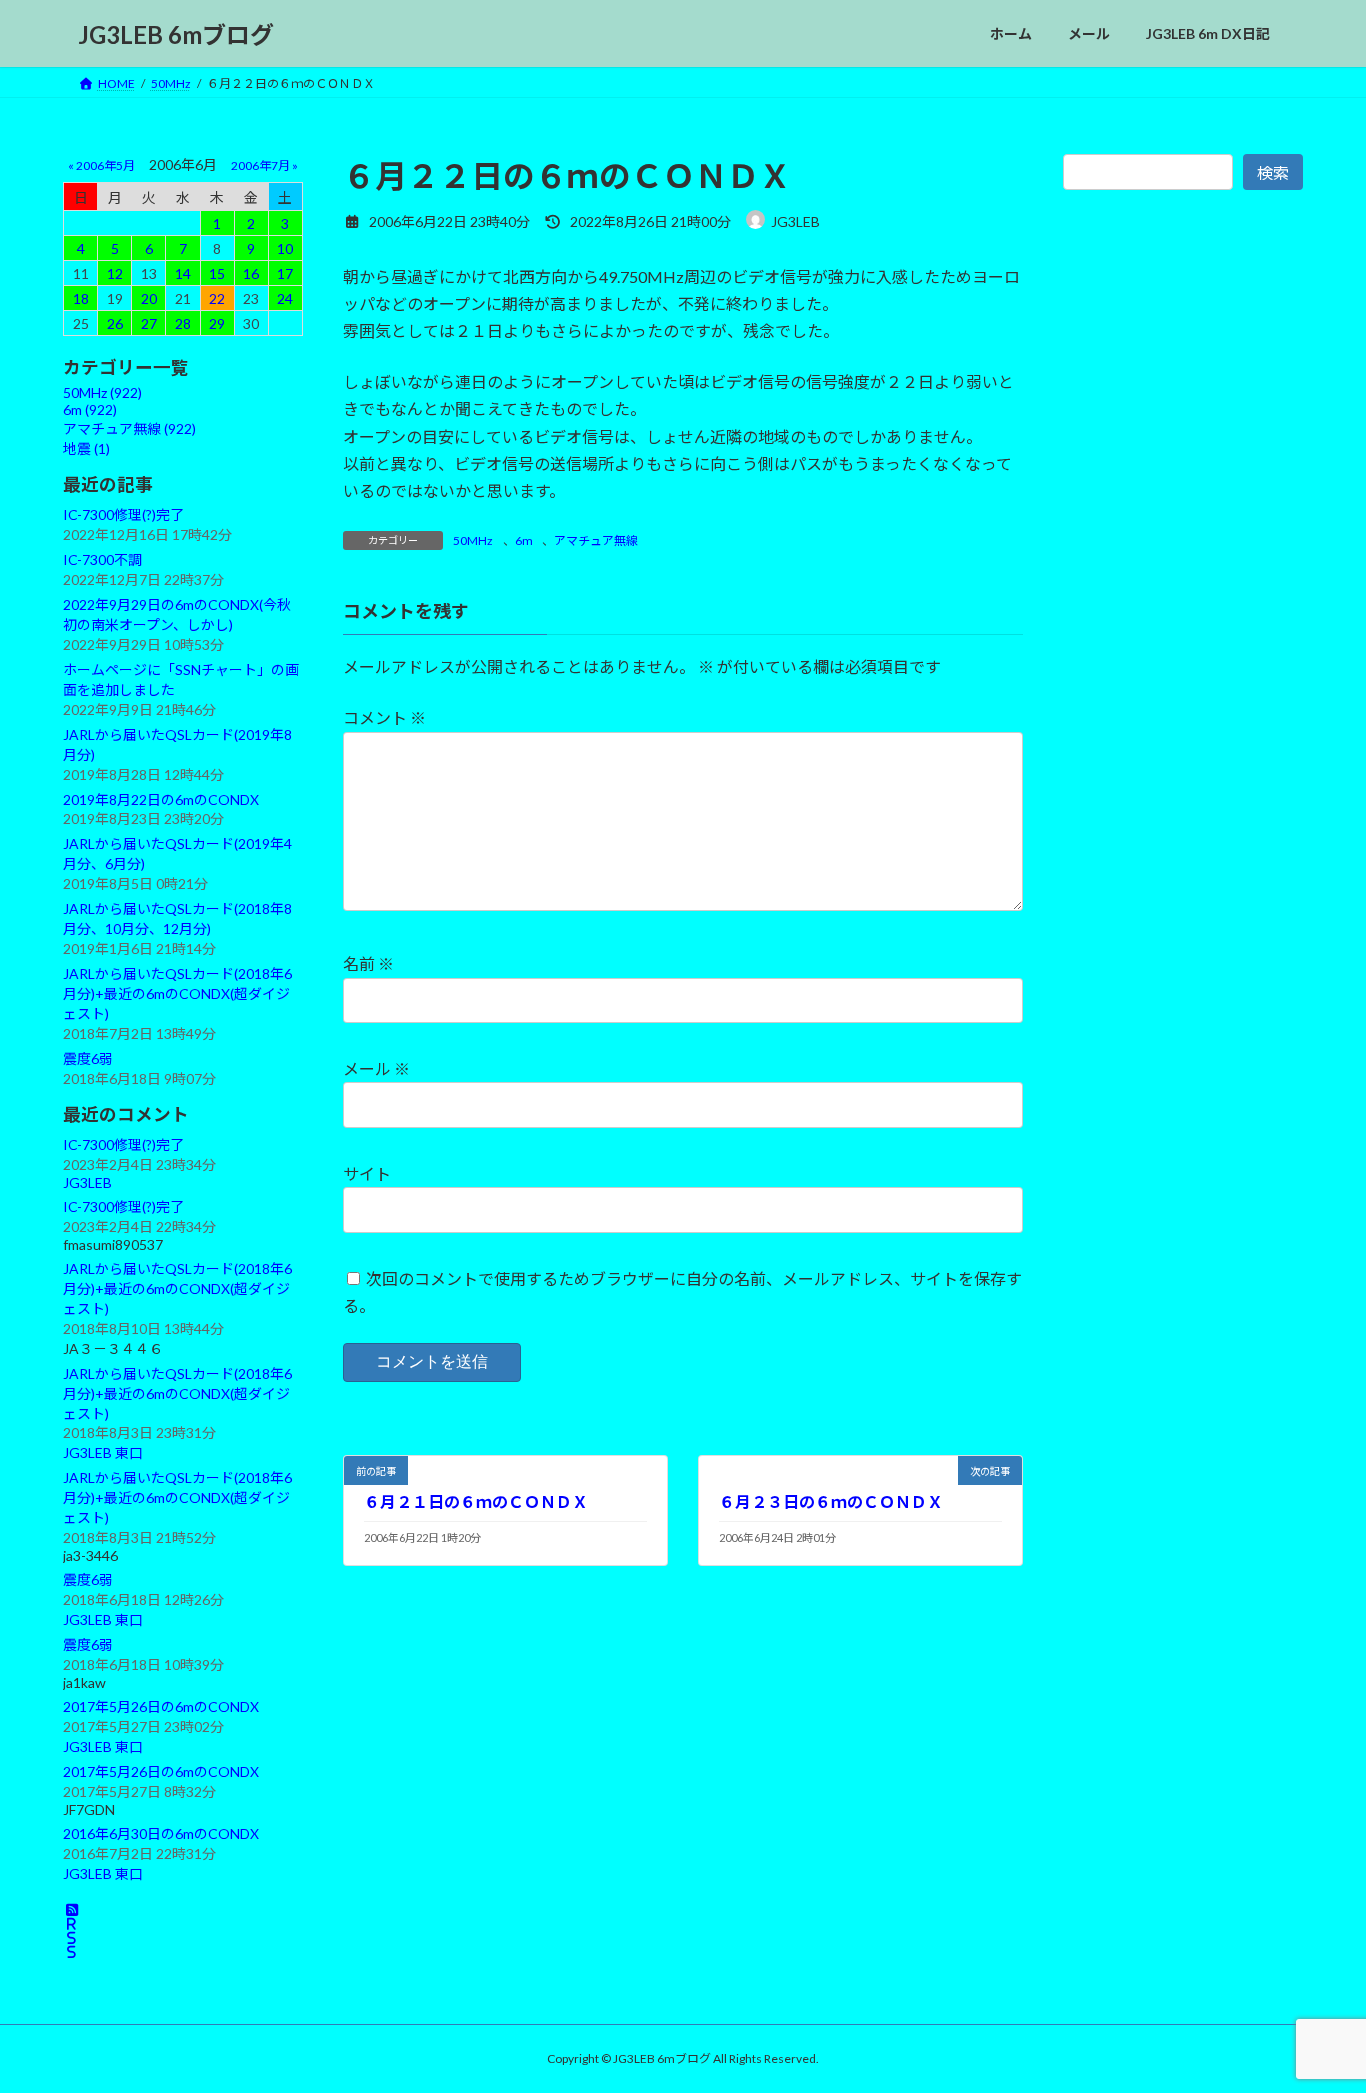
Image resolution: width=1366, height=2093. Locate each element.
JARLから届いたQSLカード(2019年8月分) (177, 744)
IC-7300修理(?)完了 (123, 514)
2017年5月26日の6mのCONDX (161, 1706)
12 (115, 273)
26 (115, 323)
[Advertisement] (1183, 658)
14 (183, 273)
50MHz (473, 540)
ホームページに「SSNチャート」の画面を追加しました (181, 679)
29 (217, 323)
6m (524, 540)
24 (285, 298)
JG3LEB (87, 1182)
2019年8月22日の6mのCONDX (161, 799)
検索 (1273, 172)
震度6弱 (88, 1058)
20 (149, 298)
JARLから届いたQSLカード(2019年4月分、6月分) (177, 853)
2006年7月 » (264, 165)
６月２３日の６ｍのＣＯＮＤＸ (831, 1501)
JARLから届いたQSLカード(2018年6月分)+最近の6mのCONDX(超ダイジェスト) (177, 993)
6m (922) (90, 409)
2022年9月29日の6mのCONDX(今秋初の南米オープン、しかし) (177, 614)
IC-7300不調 (102, 559)
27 (149, 323)
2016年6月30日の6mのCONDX (161, 1833)
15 (217, 273)
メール (376, 1069)
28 (183, 323)
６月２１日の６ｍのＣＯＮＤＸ (476, 1501)
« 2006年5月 (101, 165)
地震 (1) (86, 448)
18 (81, 298)
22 (217, 298)
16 (251, 273)
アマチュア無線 (596, 540)
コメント (384, 718)
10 (285, 248)
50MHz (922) (102, 392)
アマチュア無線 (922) (129, 428)
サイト (367, 1173)
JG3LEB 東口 (103, 1453)
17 (285, 273)
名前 (368, 964)
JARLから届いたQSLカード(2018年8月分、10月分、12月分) (177, 918)
